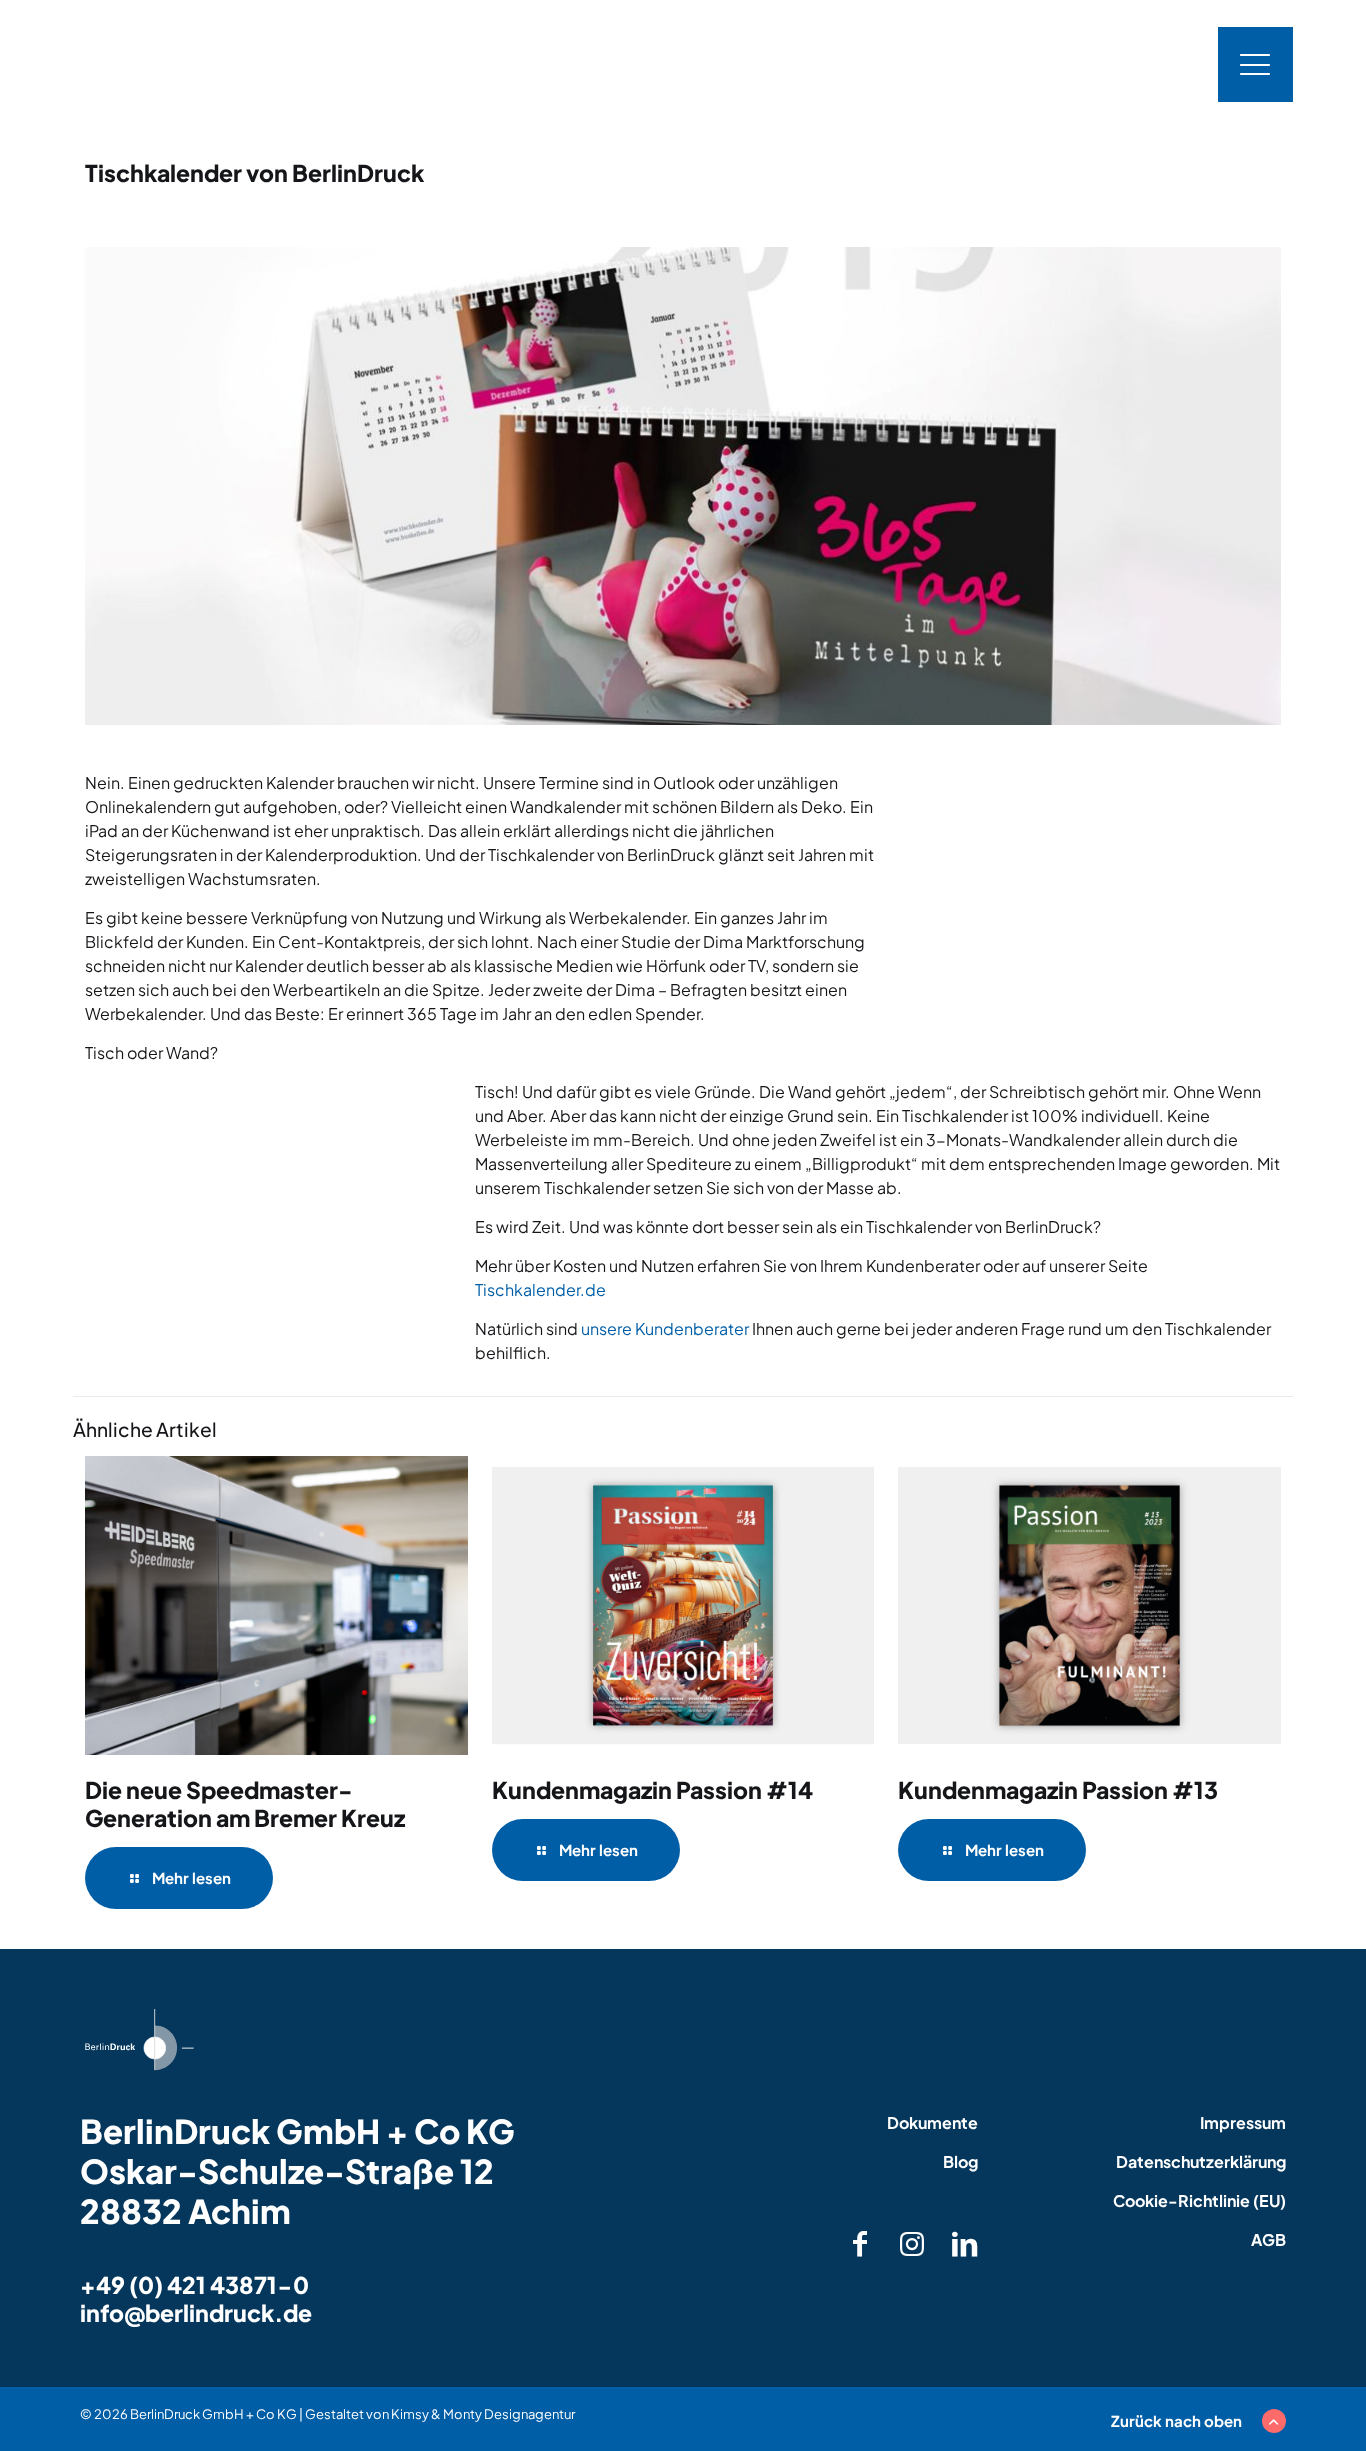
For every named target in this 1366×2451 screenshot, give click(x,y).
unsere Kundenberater (665, 1328)
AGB (1268, 2239)
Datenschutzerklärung (1201, 2161)
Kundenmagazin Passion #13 (1058, 1789)
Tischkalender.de (540, 1289)
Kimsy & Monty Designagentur (483, 2414)
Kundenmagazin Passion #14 (652, 1789)
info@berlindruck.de (196, 2312)
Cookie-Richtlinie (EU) (1199, 2200)
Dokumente (932, 2122)
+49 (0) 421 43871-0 (194, 2284)
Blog (960, 2161)
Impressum (1243, 2122)
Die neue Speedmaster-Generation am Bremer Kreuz (245, 1803)
